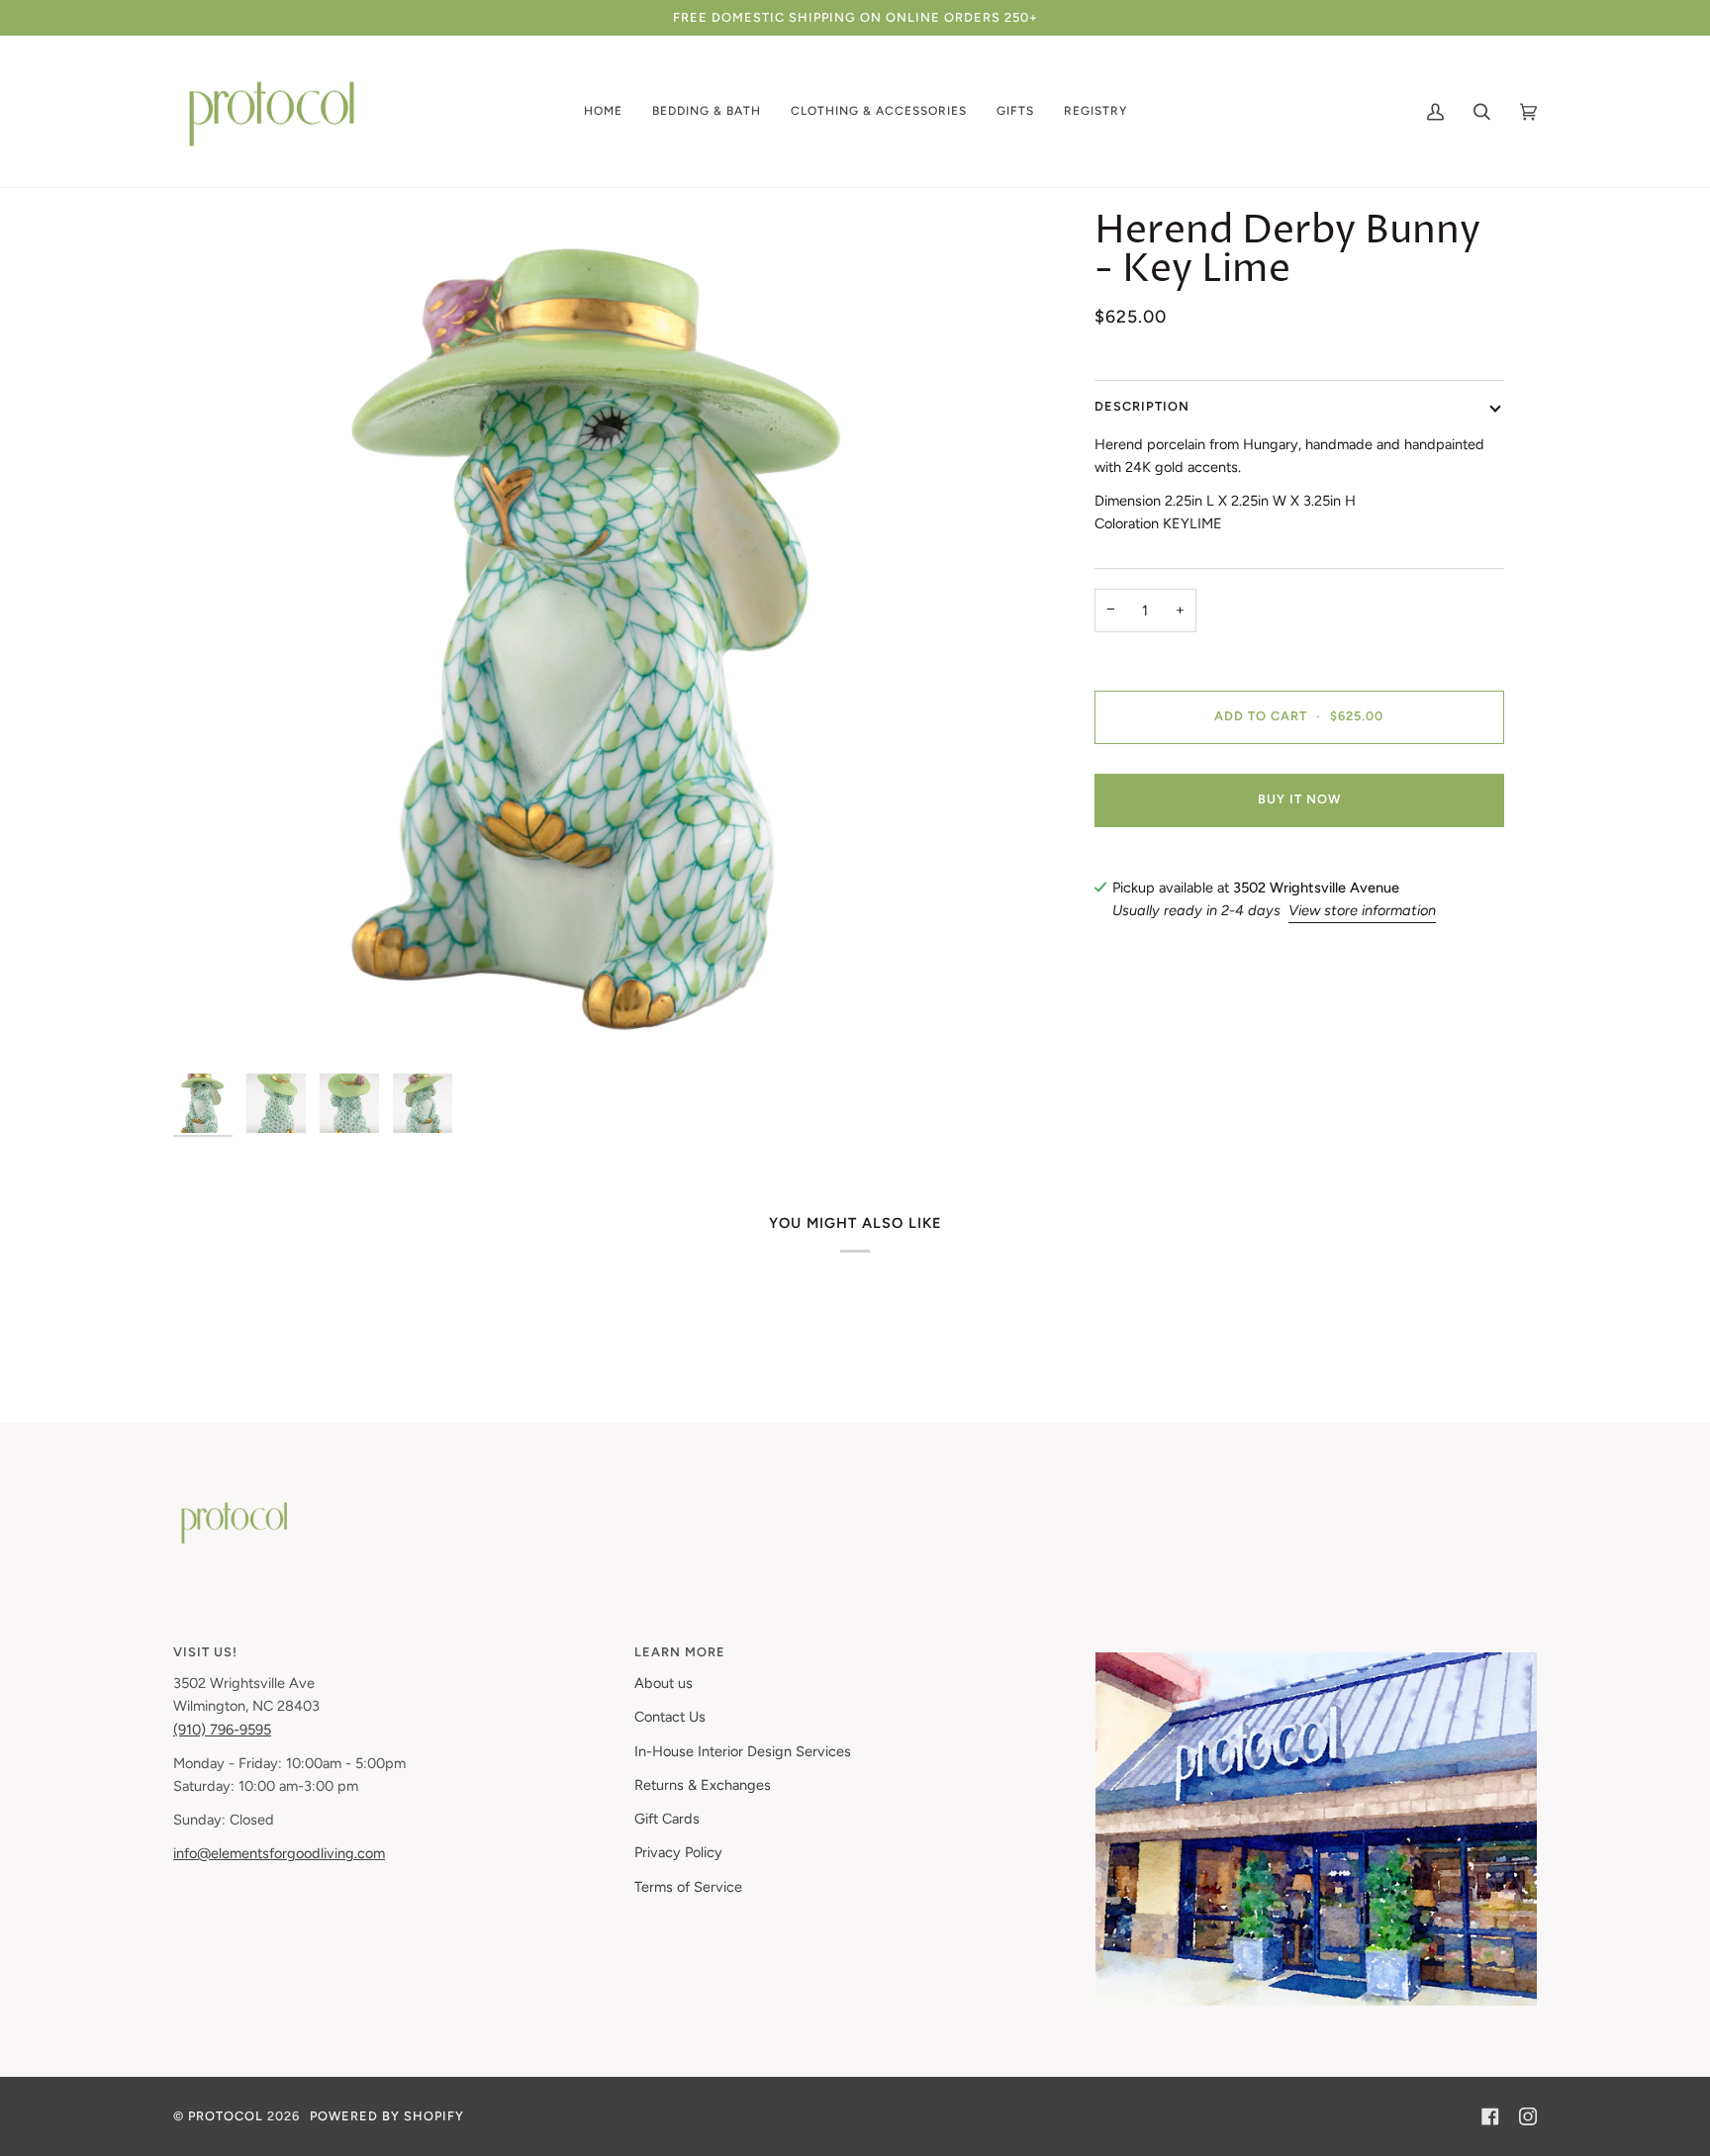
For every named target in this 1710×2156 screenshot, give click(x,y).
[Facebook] (1490, 2116)
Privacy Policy (678, 1852)
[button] (603, 111)
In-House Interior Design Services (743, 1751)
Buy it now (1299, 799)
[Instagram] (1528, 2116)
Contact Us (670, 1717)
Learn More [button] (680, 1652)
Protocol (226, 2116)
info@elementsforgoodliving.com (279, 1853)
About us (664, 1683)
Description (1142, 406)
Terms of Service (688, 1887)
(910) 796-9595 (222, 1730)
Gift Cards (667, 1819)
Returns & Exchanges (703, 1785)
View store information (1362, 910)
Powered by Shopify (387, 2116)
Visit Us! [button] (205, 1652)
